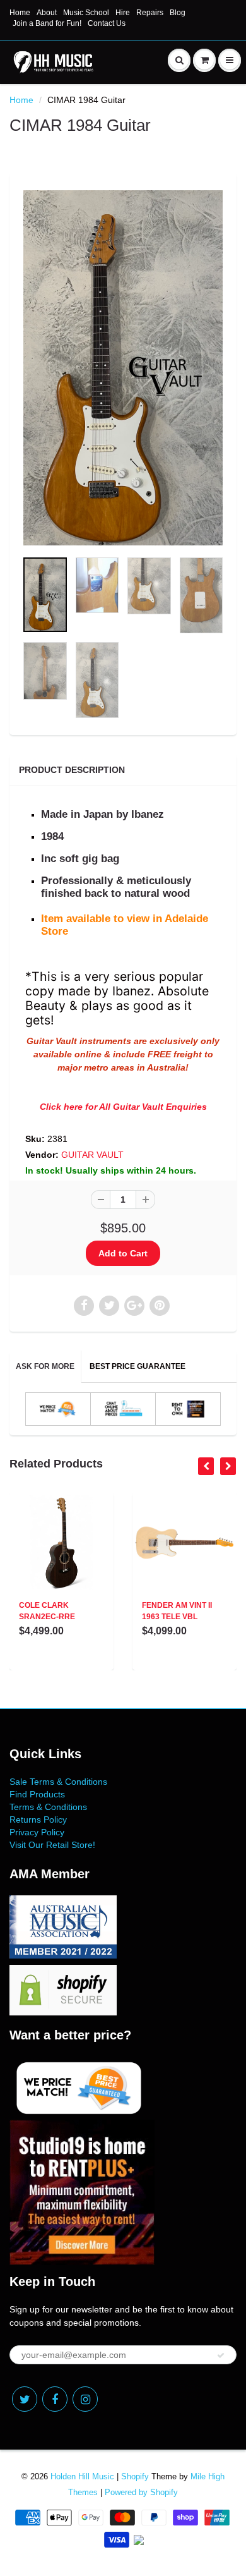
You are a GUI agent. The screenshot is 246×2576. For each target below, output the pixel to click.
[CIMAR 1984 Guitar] (123, 368)
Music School (86, 13)
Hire (123, 13)
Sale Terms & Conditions (58, 1782)
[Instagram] (85, 2399)
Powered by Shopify (141, 2492)
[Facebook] (55, 2399)
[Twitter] (25, 2399)
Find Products (37, 1794)
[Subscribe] (221, 2355)
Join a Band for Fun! (47, 23)
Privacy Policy (37, 1832)
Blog (178, 13)
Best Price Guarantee (138, 1366)
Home (20, 13)
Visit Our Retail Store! (52, 1845)
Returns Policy (38, 1820)
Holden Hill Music (82, 2476)
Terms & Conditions (48, 1807)
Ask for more (45, 1366)
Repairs (150, 13)
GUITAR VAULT (92, 1155)
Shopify (135, 2476)
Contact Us (107, 23)
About (47, 13)
